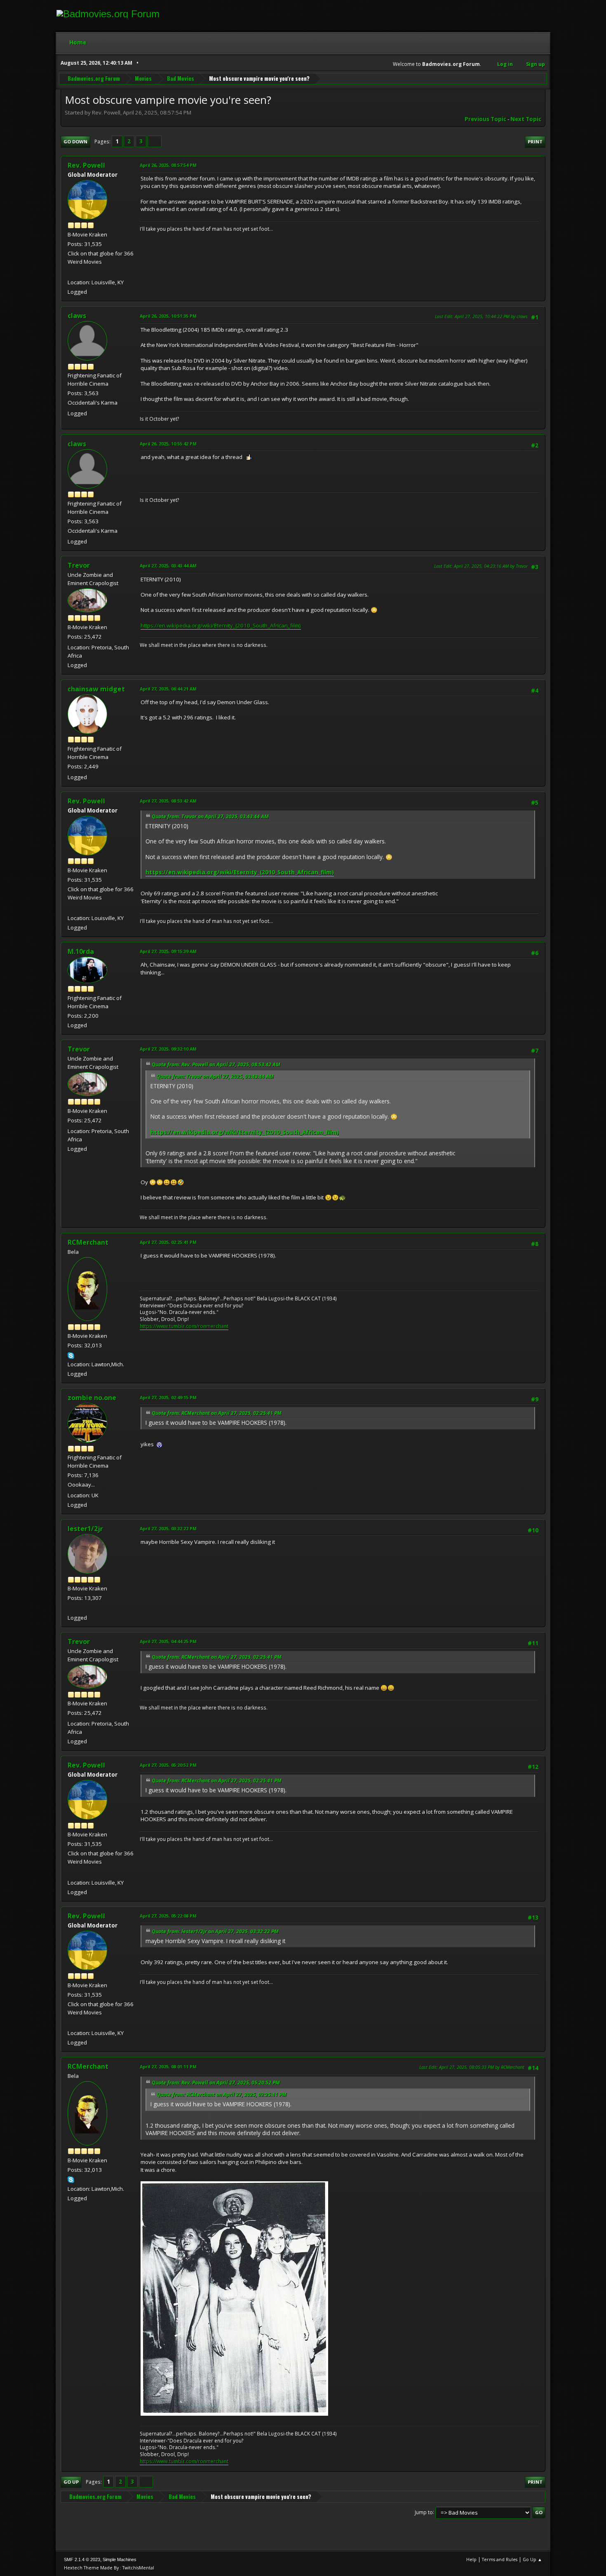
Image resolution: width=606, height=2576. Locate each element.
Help (471, 2559)
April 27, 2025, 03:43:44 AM (168, 566)
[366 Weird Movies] (71, 272)
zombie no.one (92, 1398)
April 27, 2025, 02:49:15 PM (168, 1397)
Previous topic (485, 119)
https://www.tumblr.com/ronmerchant (184, 1326)
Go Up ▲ (532, 2559)
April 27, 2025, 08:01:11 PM (168, 2067)
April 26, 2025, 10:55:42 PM (168, 444)
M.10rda (81, 951)
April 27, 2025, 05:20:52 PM (168, 1765)
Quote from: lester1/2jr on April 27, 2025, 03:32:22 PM (215, 1931)
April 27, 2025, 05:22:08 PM (168, 1916)
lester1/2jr (85, 1529)
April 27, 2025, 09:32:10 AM (168, 1049)
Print (535, 142)
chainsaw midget (96, 689)
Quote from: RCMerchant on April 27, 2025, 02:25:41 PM (217, 1413)
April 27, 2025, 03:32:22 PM (168, 1528)
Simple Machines (120, 2560)
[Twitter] (71, 1607)
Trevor (79, 565)
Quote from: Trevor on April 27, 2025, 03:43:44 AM (210, 816)
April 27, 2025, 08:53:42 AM (168, 801)
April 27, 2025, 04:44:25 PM (168, 1641)
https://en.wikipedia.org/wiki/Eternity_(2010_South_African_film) (221, 625)
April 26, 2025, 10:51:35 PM (168, 316)
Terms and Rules (500, 2559)
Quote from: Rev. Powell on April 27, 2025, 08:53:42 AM (216, 1064)
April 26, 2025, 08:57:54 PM (168, 165)
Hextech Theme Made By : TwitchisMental (109, 2568)
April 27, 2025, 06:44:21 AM (168, 689)
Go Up (71, 2482)
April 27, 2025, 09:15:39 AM (168, 951)
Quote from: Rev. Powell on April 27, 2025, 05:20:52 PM (216, 2083)
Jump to (424, 2512)
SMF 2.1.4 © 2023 (82, 2560)
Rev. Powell (86, 165)
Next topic (526, 119)
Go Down (75, 142)
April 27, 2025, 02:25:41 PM (168, 1242)
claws (77, 316)
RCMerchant (88, 1242)
